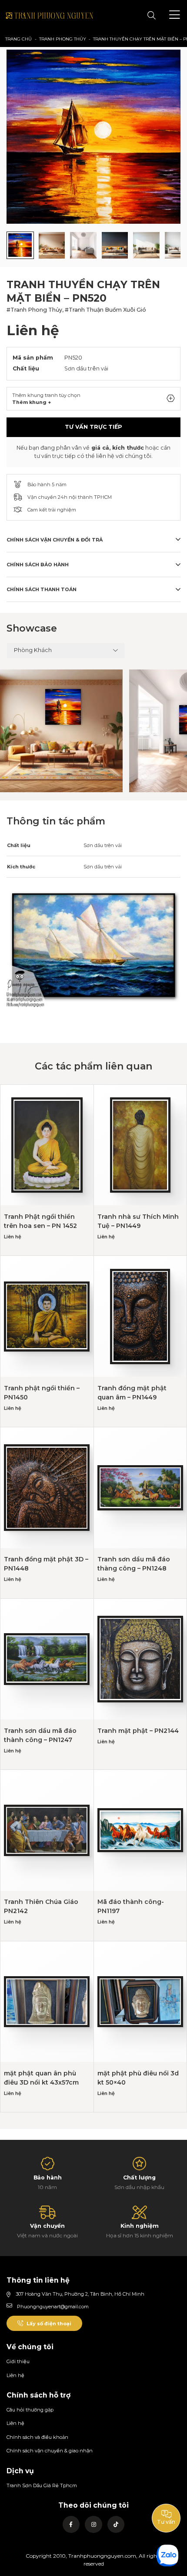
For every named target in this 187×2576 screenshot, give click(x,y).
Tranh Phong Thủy (63, 39)
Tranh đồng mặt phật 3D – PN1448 (46, 1564)
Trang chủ (18, 39)
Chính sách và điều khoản (37, 2437)
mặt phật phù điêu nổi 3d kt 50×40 (138, 2078)
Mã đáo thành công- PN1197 (131, 1906)
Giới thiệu (18, 2361)
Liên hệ (15, 2375)
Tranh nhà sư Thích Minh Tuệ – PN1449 (138, 1221)
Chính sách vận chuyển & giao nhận (50, 2451)
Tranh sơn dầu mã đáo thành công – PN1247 (40, 1735)
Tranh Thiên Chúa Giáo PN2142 (41, 1906)
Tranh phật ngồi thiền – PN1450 (42, 1393)
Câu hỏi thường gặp (30, 2410)
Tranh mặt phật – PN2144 (138, 1731)
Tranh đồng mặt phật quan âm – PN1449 (132, 1393)
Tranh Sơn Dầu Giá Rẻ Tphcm (42, 2485)
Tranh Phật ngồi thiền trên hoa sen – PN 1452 (40, 1221)
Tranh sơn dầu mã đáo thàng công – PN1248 (134, 1564)
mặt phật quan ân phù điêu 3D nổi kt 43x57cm (41, 2078)
